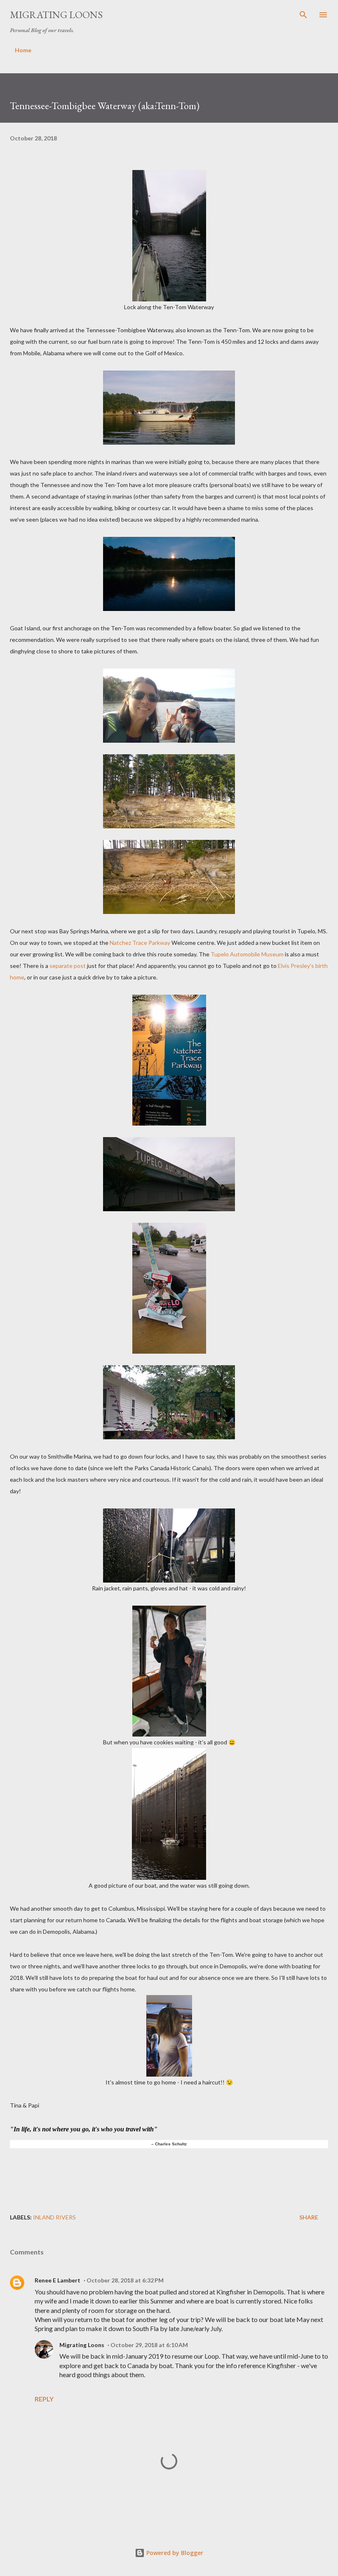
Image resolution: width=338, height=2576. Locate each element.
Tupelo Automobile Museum (248, 954)
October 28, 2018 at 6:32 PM (125, 2280)
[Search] (303, 15)
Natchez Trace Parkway (140, 943)
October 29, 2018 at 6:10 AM (149, 2345)
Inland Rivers (54, 2217)
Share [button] (309, 2217)
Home (23, 50)
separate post (68, 966)
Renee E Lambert (58, 2280)
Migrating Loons (56, 15)
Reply (44, 2399)
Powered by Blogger (174, 2553)
